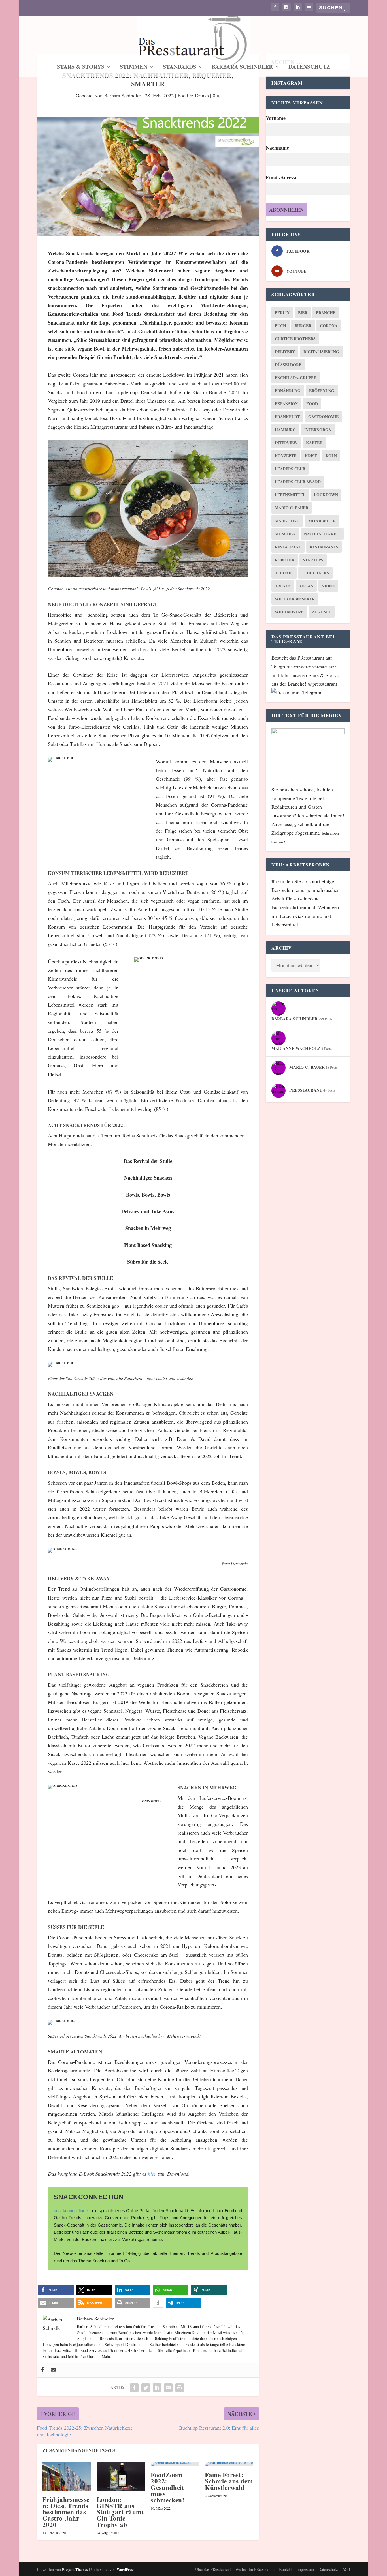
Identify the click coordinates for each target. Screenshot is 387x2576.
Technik (284, 573)
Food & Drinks (193, 95)
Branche (326, 313)
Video (328, 586)
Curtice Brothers (295, 339)
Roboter (285, 560)
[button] (56, 2290)
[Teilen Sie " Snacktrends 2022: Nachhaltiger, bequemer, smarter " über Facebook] (134, 2388)
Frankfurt (287, 417)
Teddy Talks (315, 573)
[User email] (53, 2370)
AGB (346, 2569)
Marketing (287, 521)
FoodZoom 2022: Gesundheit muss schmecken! (168, 2487)
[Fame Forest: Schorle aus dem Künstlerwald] (229, 2464)
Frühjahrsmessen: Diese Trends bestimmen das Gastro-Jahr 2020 (66, 2512)
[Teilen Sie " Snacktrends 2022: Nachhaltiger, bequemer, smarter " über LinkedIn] (157, 2388)
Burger (303, 326)
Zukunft (322, 612)
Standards (179, 68)
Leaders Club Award (298, 482)
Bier (303, 313)
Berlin (282, 313)
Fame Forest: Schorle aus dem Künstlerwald (229, 2481)
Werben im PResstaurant (255, 2569)
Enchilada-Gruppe (295, 378)
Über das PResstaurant (213, 2569)
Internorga (318, 430)
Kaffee (314, 443)
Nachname (277, 148)
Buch (280, 326)
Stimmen (134, 68)
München (285, 534)
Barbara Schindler (242, 68)
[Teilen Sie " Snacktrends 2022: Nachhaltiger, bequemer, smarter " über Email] (168, 2388)
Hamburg (285, 430)
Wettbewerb (289, 612)
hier (152, 2174)
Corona (329, 326)
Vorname (276, 118)
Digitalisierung (321, 352)
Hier (276, 882)
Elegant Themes (75, 2569)
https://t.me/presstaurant (315, 667)
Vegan (306, 586)
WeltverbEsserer (295, 599)
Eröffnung (322, 391)
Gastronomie (323, 417)
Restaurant (288, 547)
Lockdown (326, 495)
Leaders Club (290, 469)
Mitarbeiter (322, 521)
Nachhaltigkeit (322, 534)
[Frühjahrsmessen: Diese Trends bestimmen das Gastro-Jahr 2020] (67, 2477)
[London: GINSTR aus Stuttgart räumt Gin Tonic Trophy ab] (121, 2477)
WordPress (126, 2569)
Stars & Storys (81, 68)
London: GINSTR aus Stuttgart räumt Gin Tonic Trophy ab (120, 2512)
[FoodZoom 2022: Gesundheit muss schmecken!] (175, 2464)
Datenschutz (309, 68)
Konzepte (286, 456)
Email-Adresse (282, 177)
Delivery (285, 352)
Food (312, 404)
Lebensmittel (290, 495)
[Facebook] (42, 2370)
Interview (286, 443)
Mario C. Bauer (292, 508)
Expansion (286, 404)
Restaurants (324, 547)
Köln (331, 456)
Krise (311, 456)
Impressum (305, 2569)
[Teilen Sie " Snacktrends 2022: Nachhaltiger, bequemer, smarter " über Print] (180, 2388)
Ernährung (288, 391)
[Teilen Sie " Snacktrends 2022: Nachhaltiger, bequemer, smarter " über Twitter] (146, 2388)
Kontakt (285, 2569)
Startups (313, 560)
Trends (283, 586)
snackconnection (70, 2211)
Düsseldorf (288, 365)
